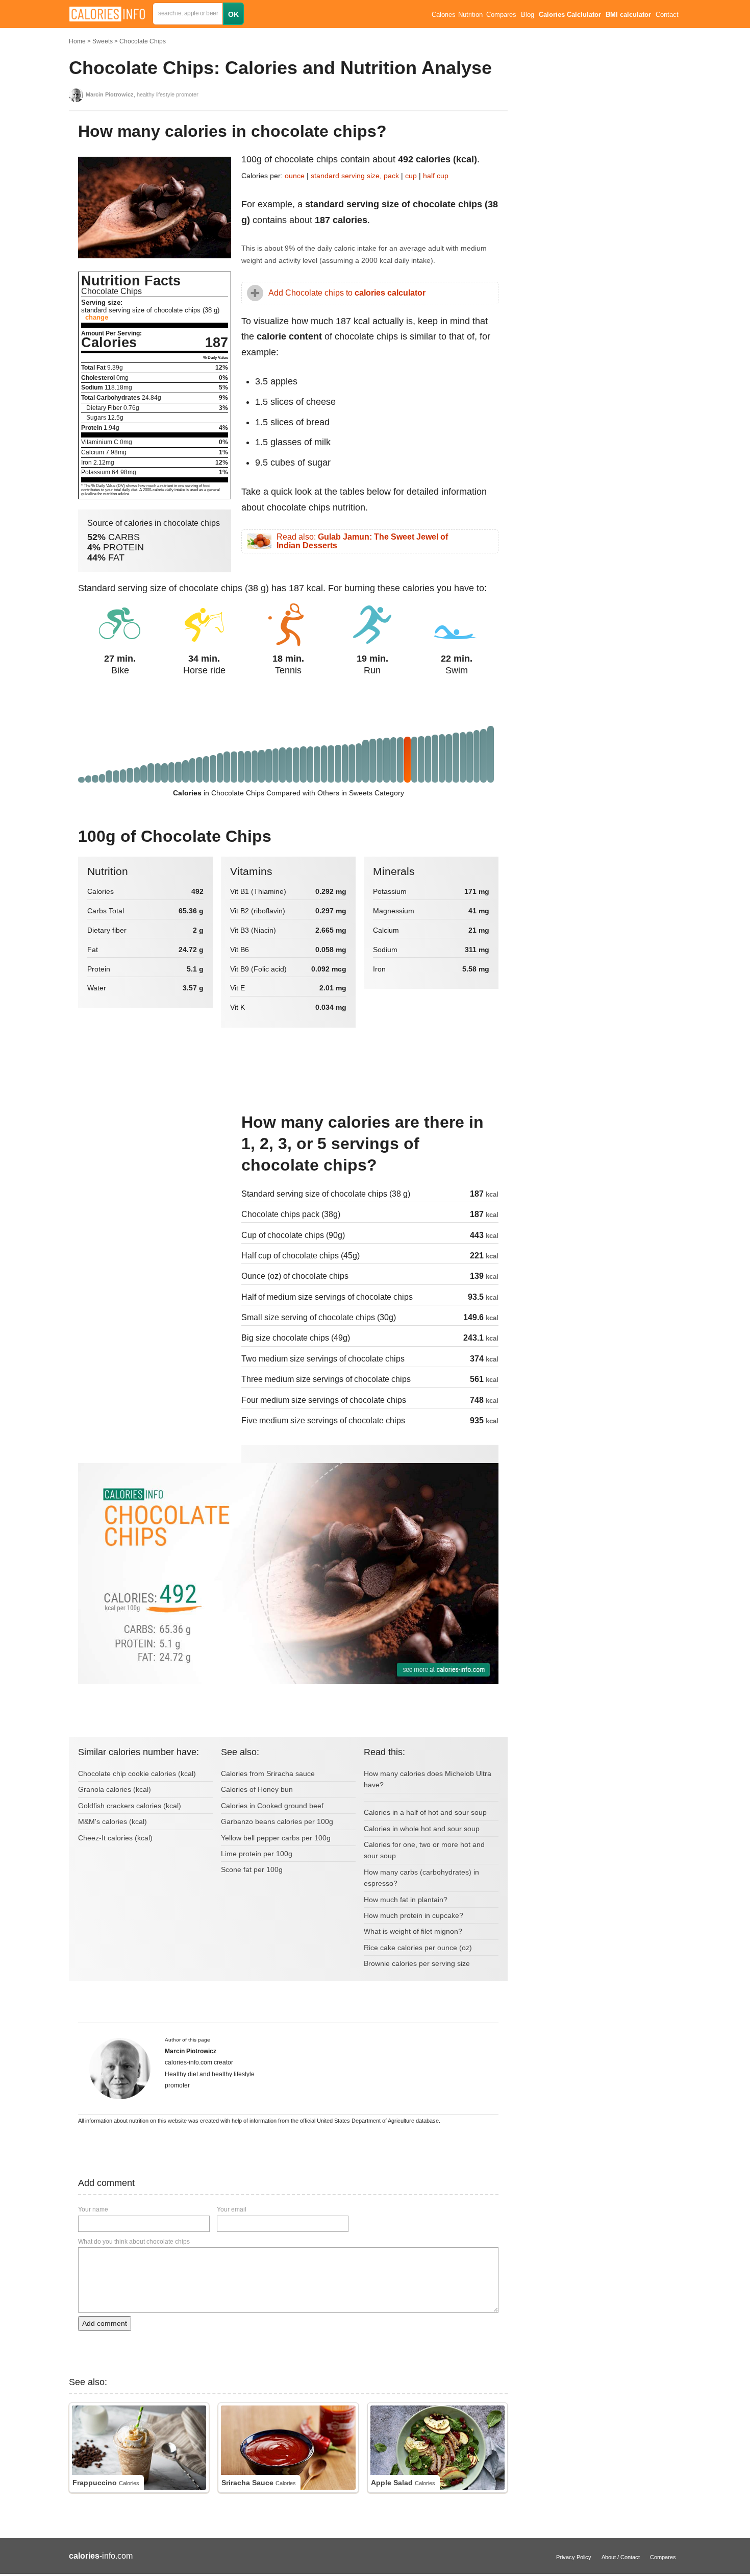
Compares (501, 15)
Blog (528, 15)
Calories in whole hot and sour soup (422, 1829)
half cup (436, 176)
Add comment (105, 2323)
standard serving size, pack (356, 176)
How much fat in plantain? (406, 1900)
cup (411, 176)
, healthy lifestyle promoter (142, 94)
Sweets (103, 41)
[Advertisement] (155, 1180)
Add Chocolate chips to (347, 293)
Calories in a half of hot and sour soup (425, 1812)
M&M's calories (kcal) (112, 1821)
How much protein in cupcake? (414, 1915)
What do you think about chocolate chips (134, 2242)
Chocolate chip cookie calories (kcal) (137, 1773)
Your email (232, 2209)
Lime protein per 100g (257, 1854)
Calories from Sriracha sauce (268, 1773)
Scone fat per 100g (252, 1869)
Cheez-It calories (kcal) (115, 1838)
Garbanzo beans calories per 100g (277, 1821)
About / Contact (621, 2557)
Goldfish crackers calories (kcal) (130, 1806)
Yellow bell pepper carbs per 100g (276, 1838)
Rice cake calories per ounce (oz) (418, 1948)
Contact (667, 15)
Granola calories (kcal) (115, 1789)
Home (77, 41)
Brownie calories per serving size (417, 1963)
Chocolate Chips (143, 41)
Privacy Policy (574, 2557)
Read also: (362, 541)
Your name (93, 2209)
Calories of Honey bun (257, 1789)
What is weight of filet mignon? (413, 1931)
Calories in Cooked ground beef (272, 1806)
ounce (295, 176)
